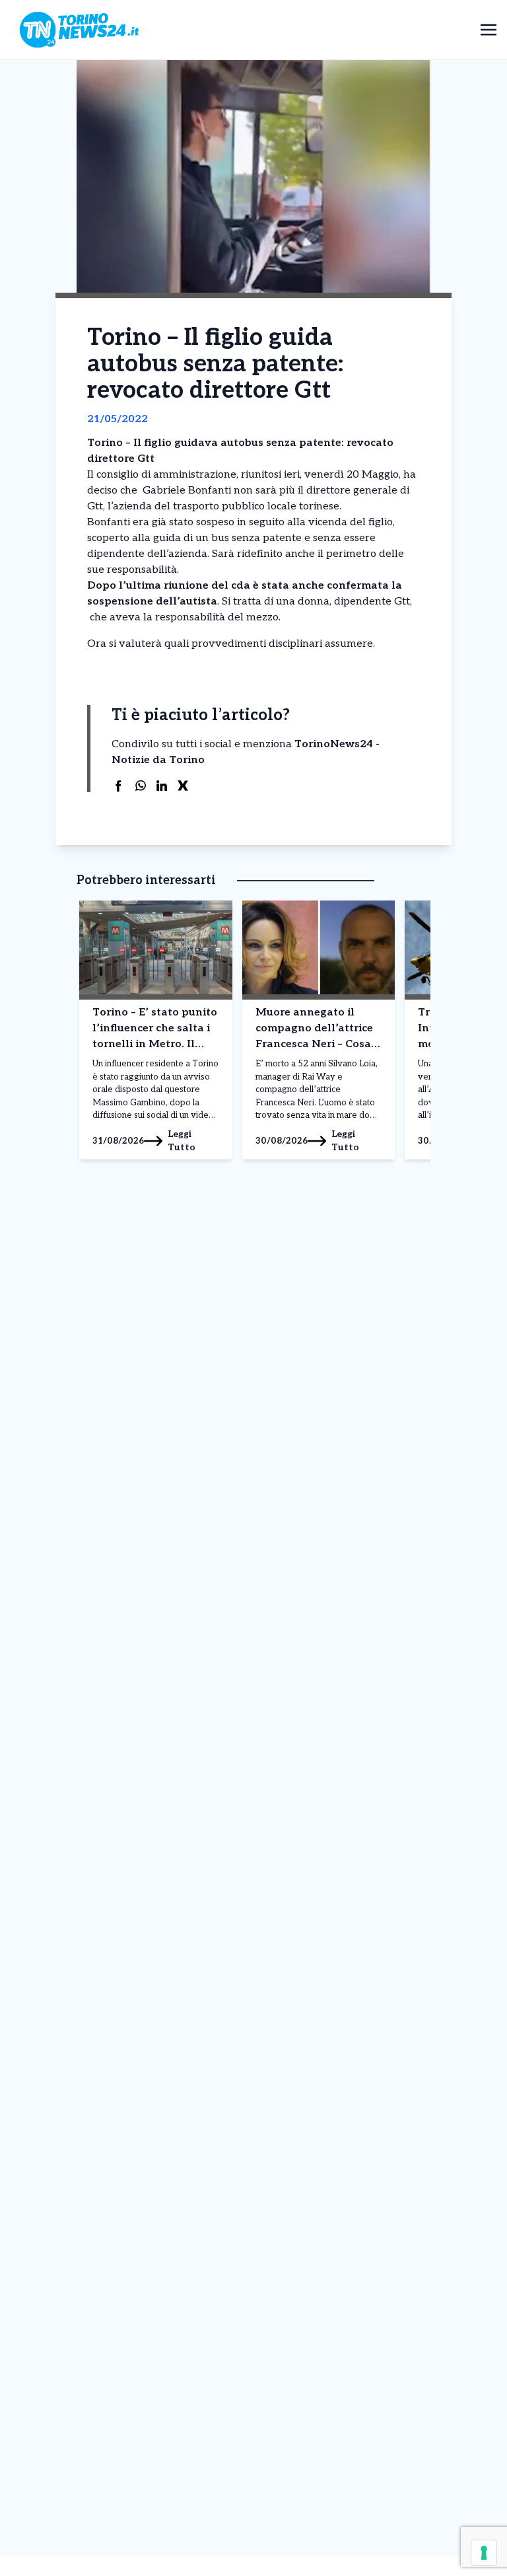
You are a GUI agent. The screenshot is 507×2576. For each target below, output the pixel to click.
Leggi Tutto (182, 1141)
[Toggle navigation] (489, 29)
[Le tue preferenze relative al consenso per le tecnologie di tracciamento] (484, 2553)
